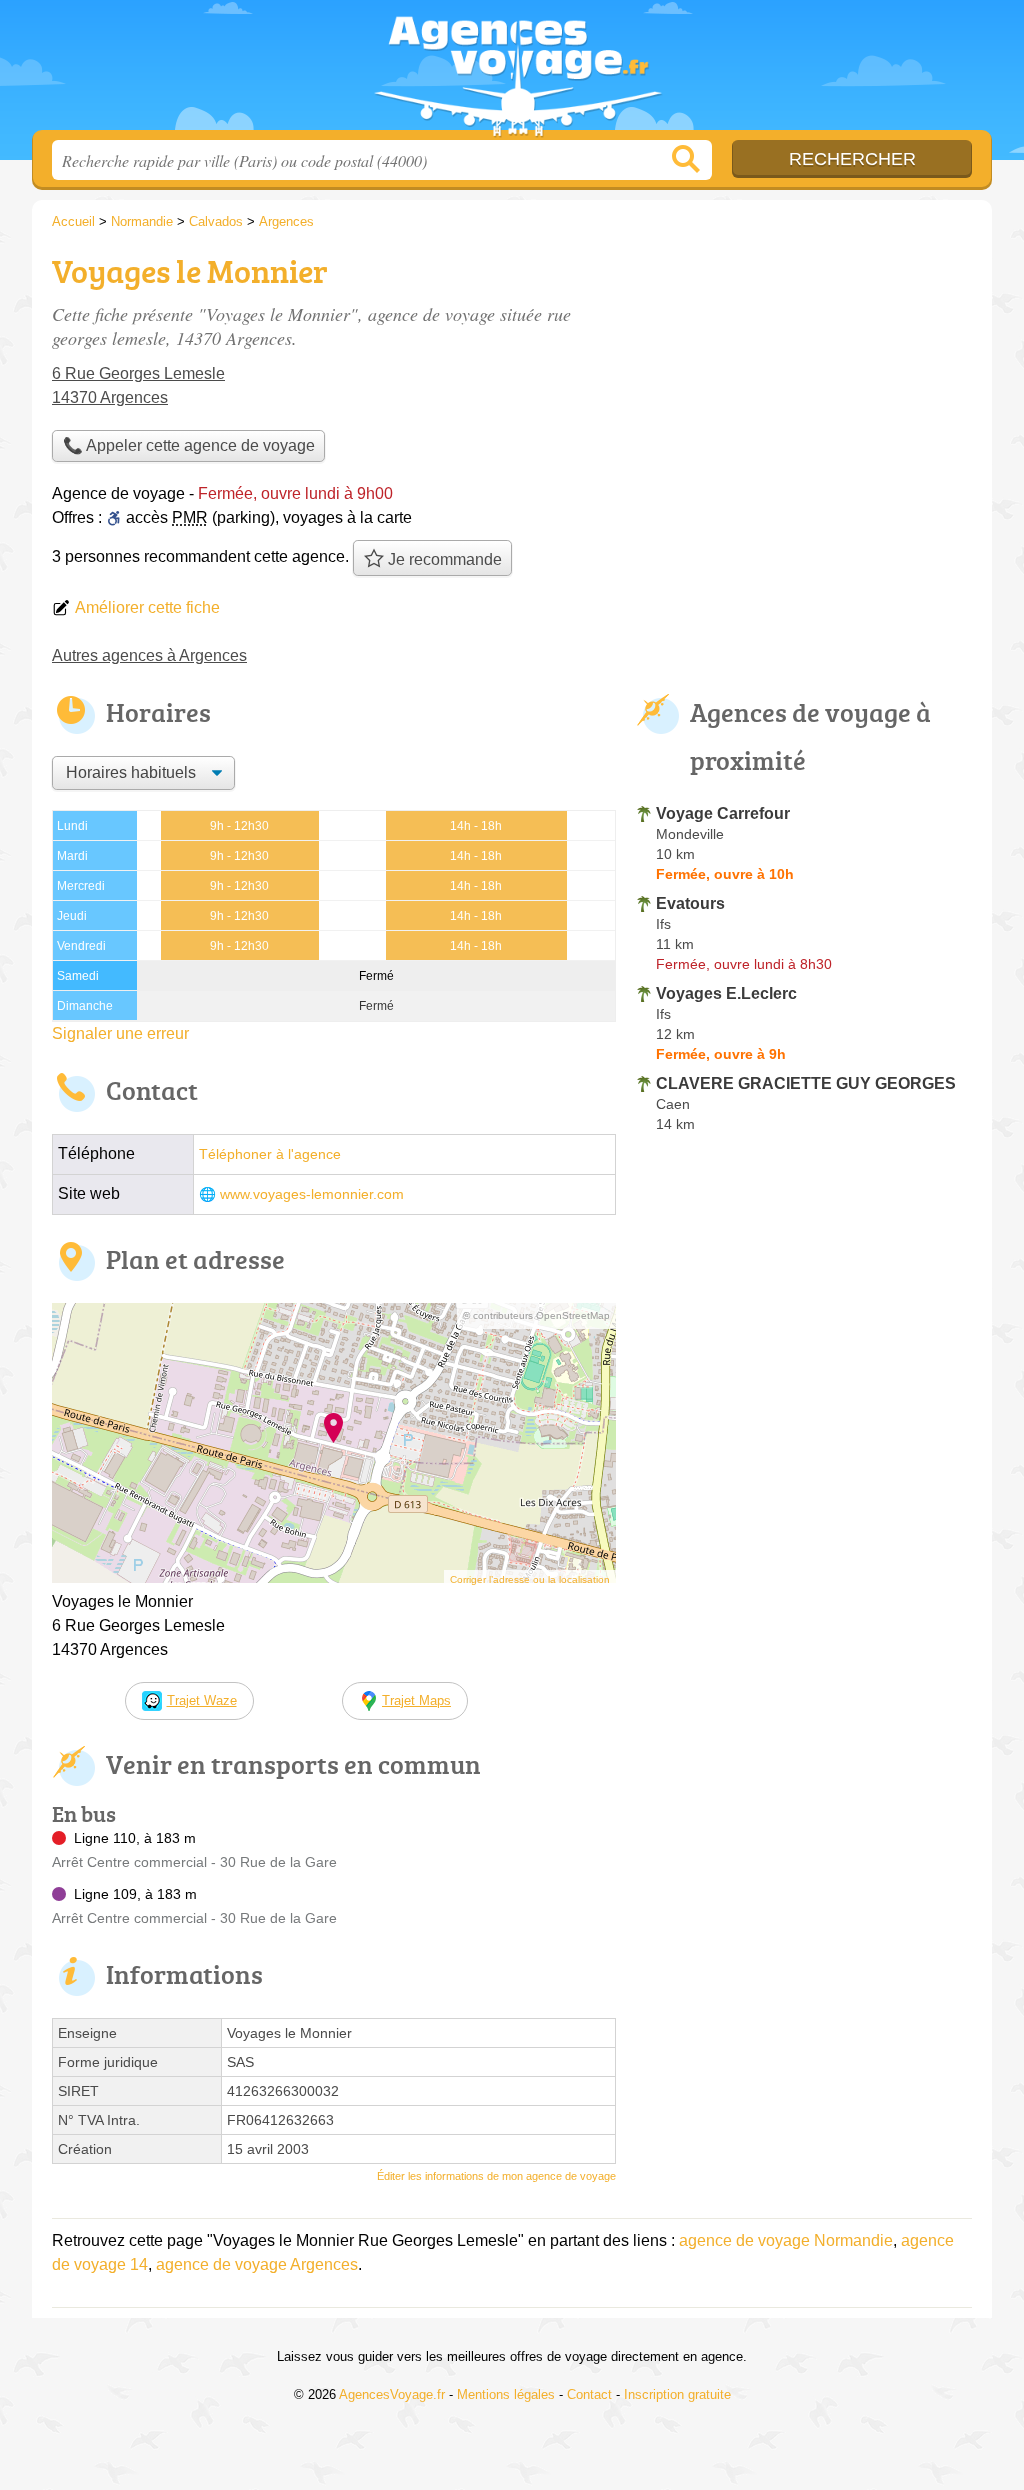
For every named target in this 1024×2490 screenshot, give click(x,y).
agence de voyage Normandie (786, 2240)
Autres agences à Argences (149, 655)
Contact (589, 2394)
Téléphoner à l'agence (270, 1154)
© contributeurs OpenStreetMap (536, 1315)
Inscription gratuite (677, 2394)
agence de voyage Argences (257, 2264)
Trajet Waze (202, 1700)
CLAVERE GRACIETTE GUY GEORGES (806, 1083)
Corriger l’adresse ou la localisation (530, 1579)
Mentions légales (506, 2394)
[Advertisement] (804, 386)
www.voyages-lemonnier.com (312, 1194)
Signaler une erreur (120, 1033)
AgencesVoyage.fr (512, 71)
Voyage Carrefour (723, 813)
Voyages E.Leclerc (726, 993)
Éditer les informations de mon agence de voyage (496, 2176)
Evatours (690, 903)
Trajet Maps (416, 1700)
